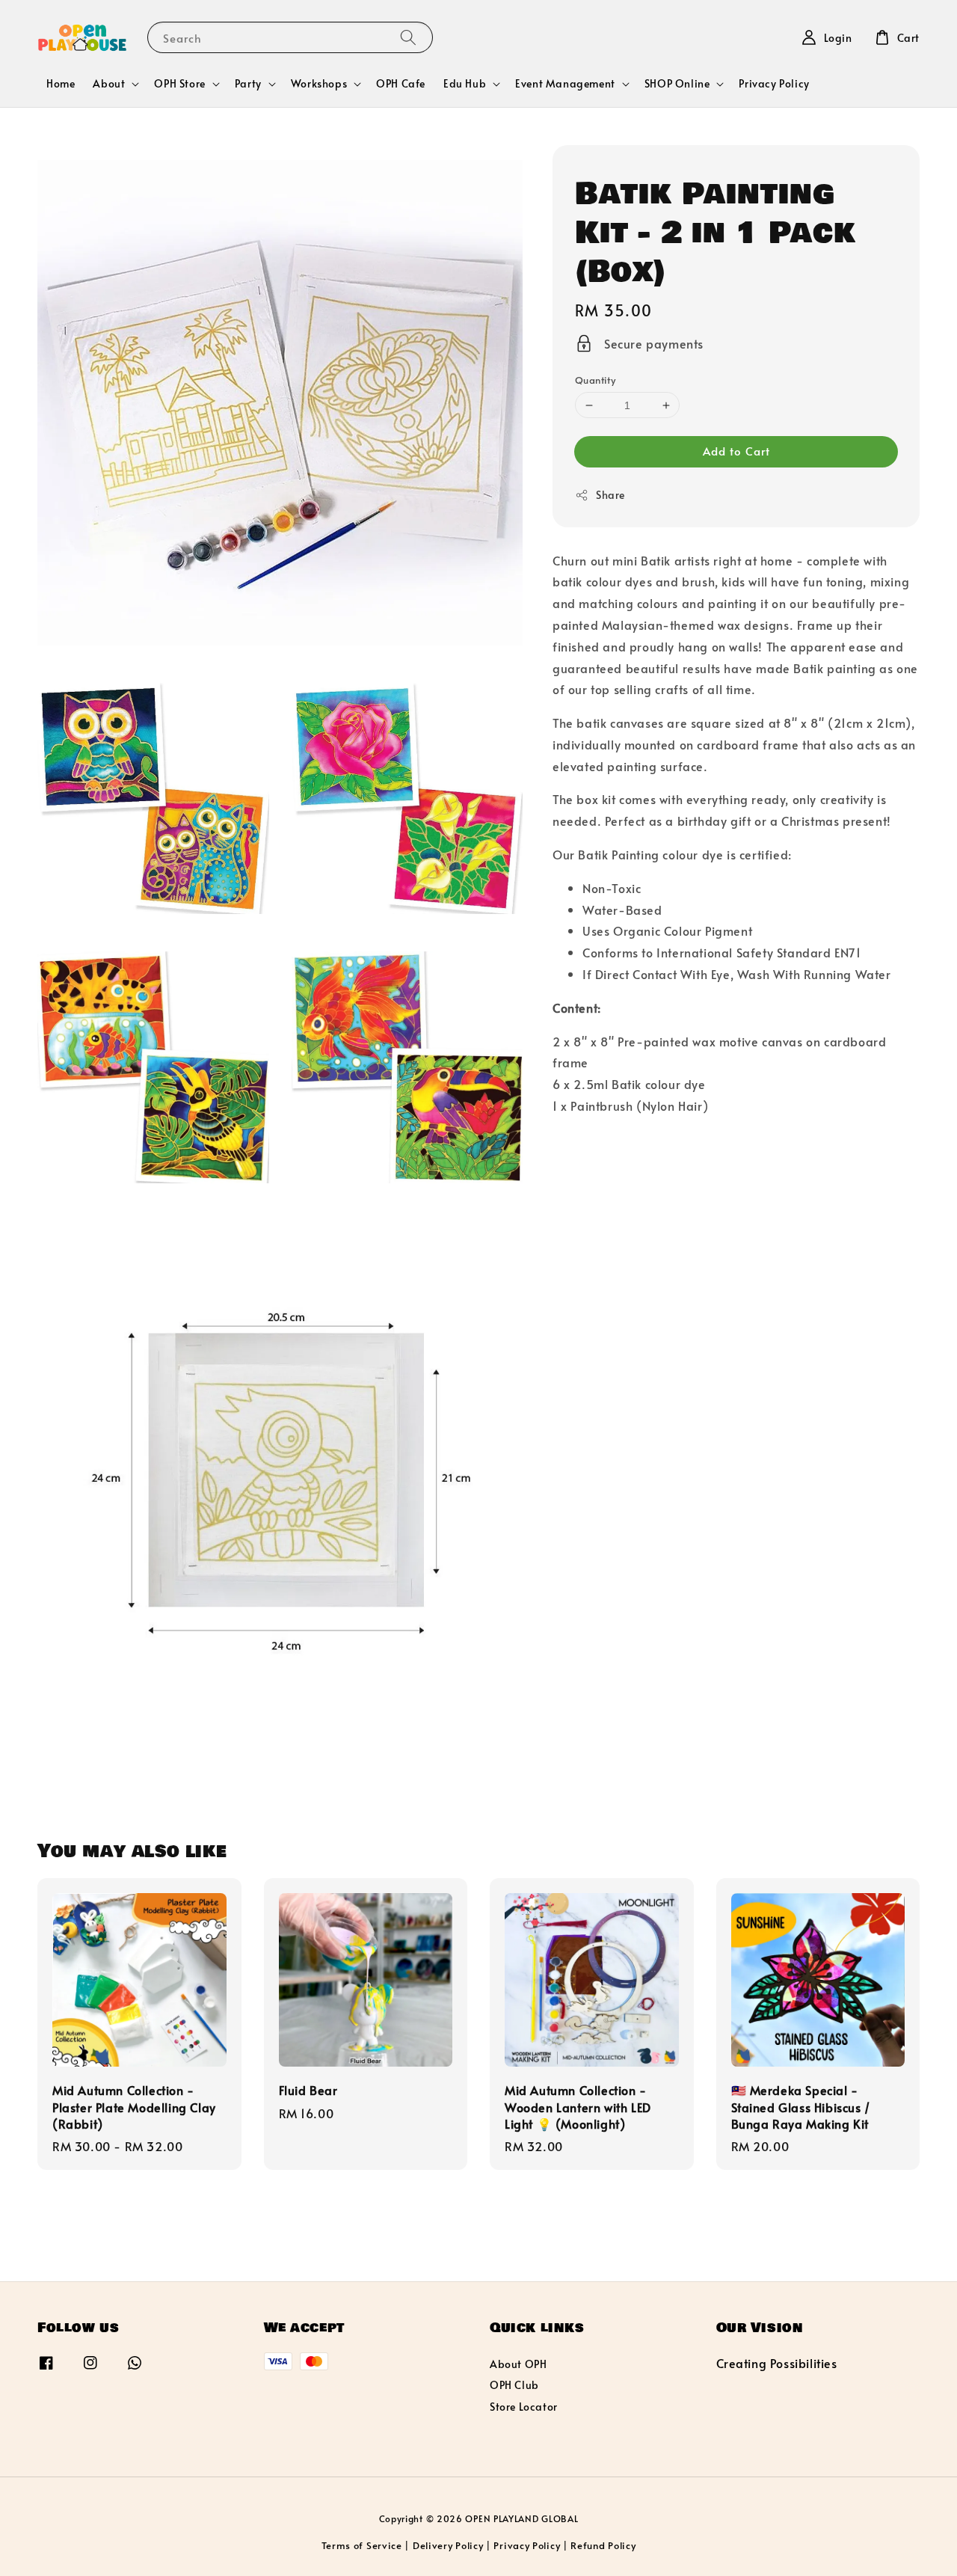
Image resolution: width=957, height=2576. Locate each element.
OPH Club (514, 2385)
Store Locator (524, 2407)
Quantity (595, 380)
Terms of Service (362, 2545)
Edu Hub (465, 84)
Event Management (565, 84)
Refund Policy (603, 2545)
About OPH (518, 2364)
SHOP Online (677, 84)
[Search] (408, 37)
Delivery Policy (448, 2545)
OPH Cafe (401, 83)
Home (61, 83)
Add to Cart (736, 451)
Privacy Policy (774, 83)
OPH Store (179, 84)
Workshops (319, 84)
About (109, 84)
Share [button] (610, 495)
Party (248, 84)
